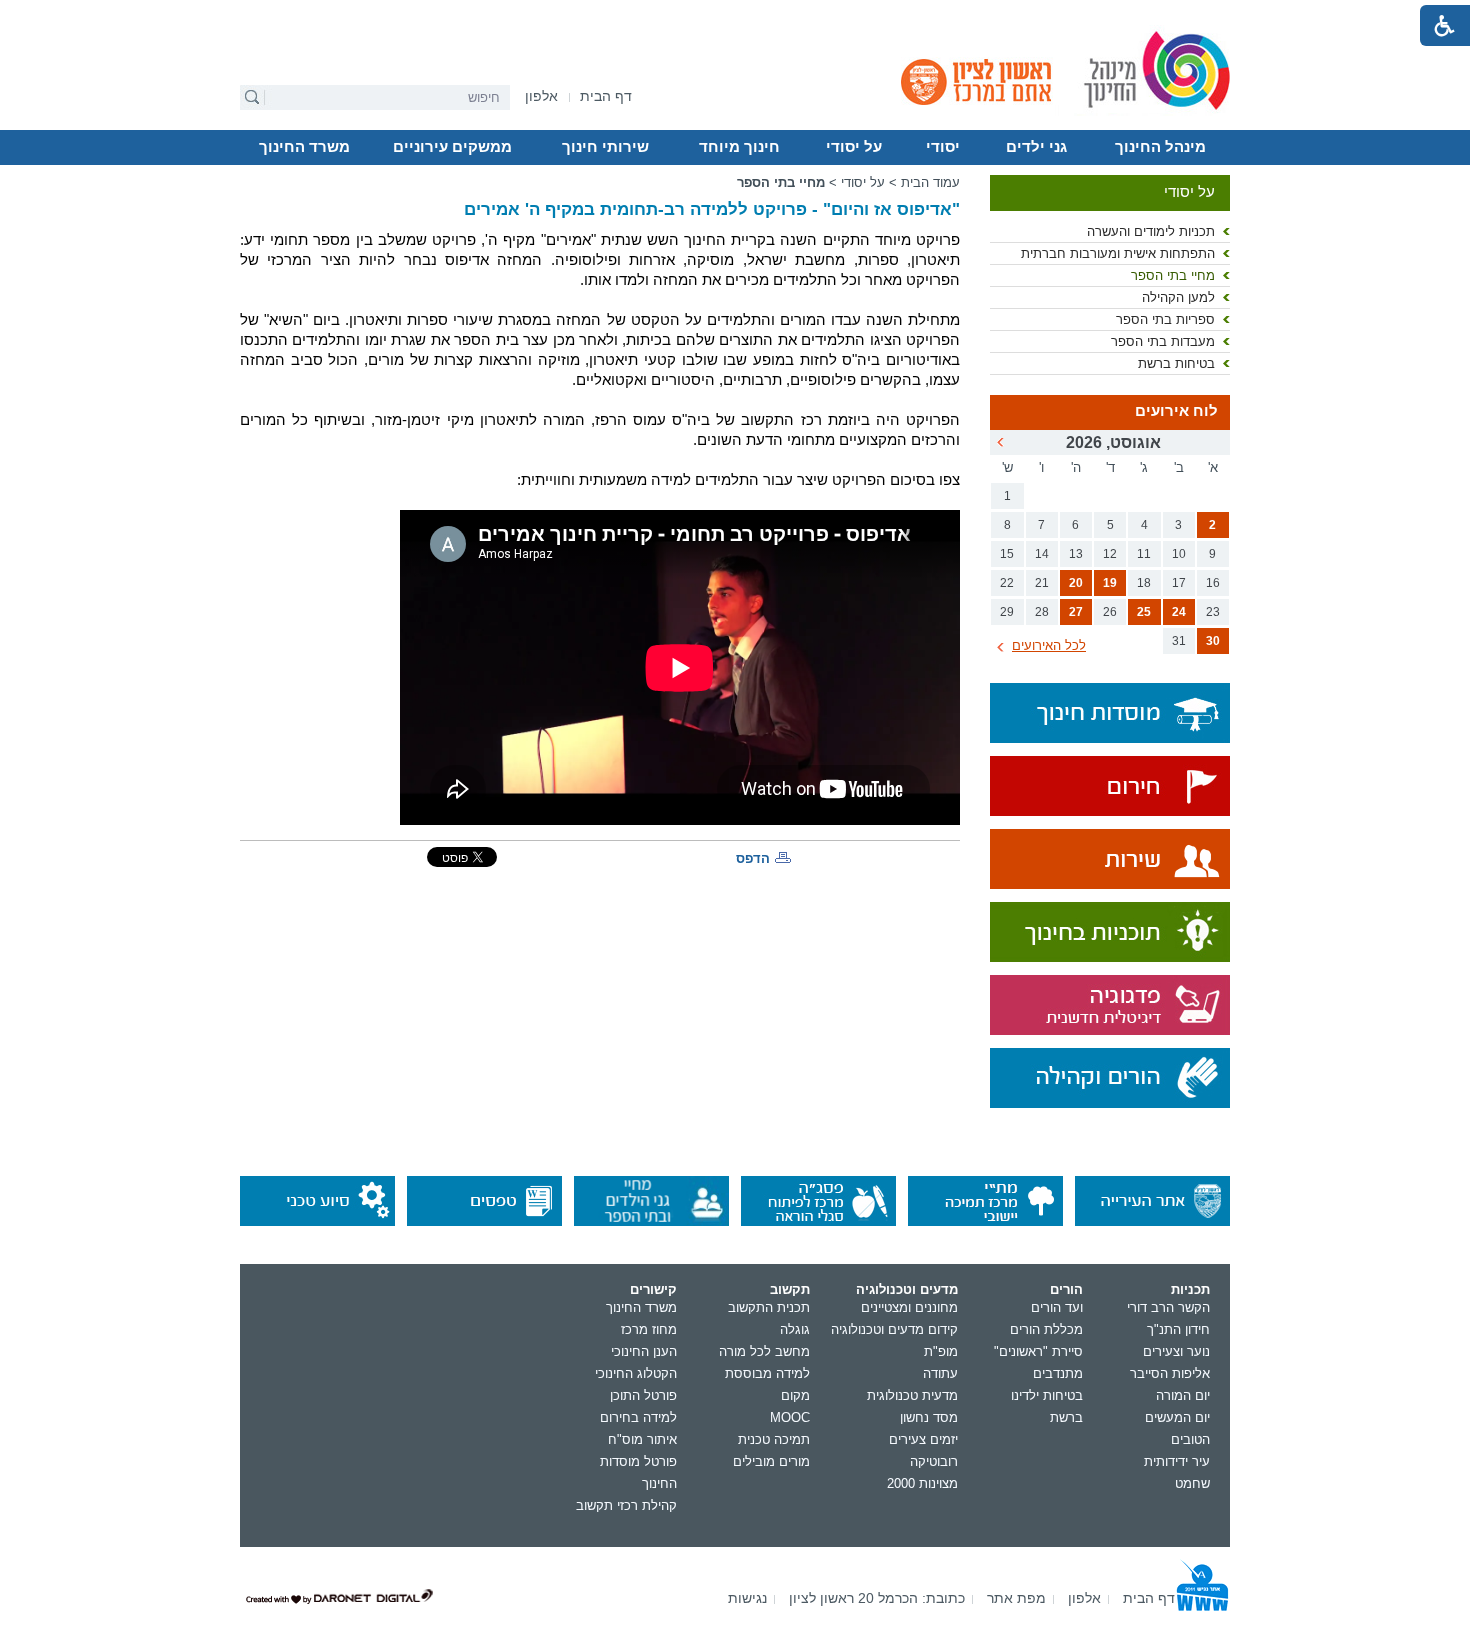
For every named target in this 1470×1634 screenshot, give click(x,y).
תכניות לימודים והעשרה (1151, 231)
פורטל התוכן (643, 1395)
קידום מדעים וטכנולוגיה (894, 1329)
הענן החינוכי (644, 1351)
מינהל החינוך (1160, 147)
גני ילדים (1036, 147)
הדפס (753, 858)
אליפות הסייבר (1170, 1373)
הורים (1066, 1289)
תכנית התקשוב (769, 1307)
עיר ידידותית (1177, 1461)
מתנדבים (1058, 1373)
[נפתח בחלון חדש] (1110, 787)
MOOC (790, 1417)
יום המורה (1183, 1395)
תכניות (1190, 1289)
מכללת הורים (1046, 1329)
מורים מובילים (771, 1461)
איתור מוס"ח (642, 1439)
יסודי (943, 147)
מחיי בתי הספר (1173, 275)
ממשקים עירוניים (452, 147)
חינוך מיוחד (739, 147)
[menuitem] (541, 96)
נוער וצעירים (1176, 1351)
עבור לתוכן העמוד (735, 15)
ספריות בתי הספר (1165, 319)
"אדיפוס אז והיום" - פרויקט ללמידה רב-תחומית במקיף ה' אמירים (712, 209)
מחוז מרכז (649, 1329)
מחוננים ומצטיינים (909, 1307)
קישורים (653, 1289)
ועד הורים (1057, 1307)
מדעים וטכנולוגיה (907, 1289)
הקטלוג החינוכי (636, 1373)
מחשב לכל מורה (764, 1351)
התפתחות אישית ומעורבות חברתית (1118, 253)
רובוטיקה (934, 1461)
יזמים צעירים (923, 1439)
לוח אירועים (1176, 411)
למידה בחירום (638, 1417)
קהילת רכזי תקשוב (626, 1505)
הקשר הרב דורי (1168, 1307)
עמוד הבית (930, 182)
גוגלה (795, 1329)
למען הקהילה (1178, 297)
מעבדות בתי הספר (1163, 341)
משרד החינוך (304, 147)
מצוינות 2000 (922, 1483)
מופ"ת (941, 1351)
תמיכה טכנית (774, 1439)
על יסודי (854, 147)
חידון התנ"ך (1178, 1329)
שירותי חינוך (605, 147)
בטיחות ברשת (1176, 363)
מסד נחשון (929, 1417)
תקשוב (790, 1289)
